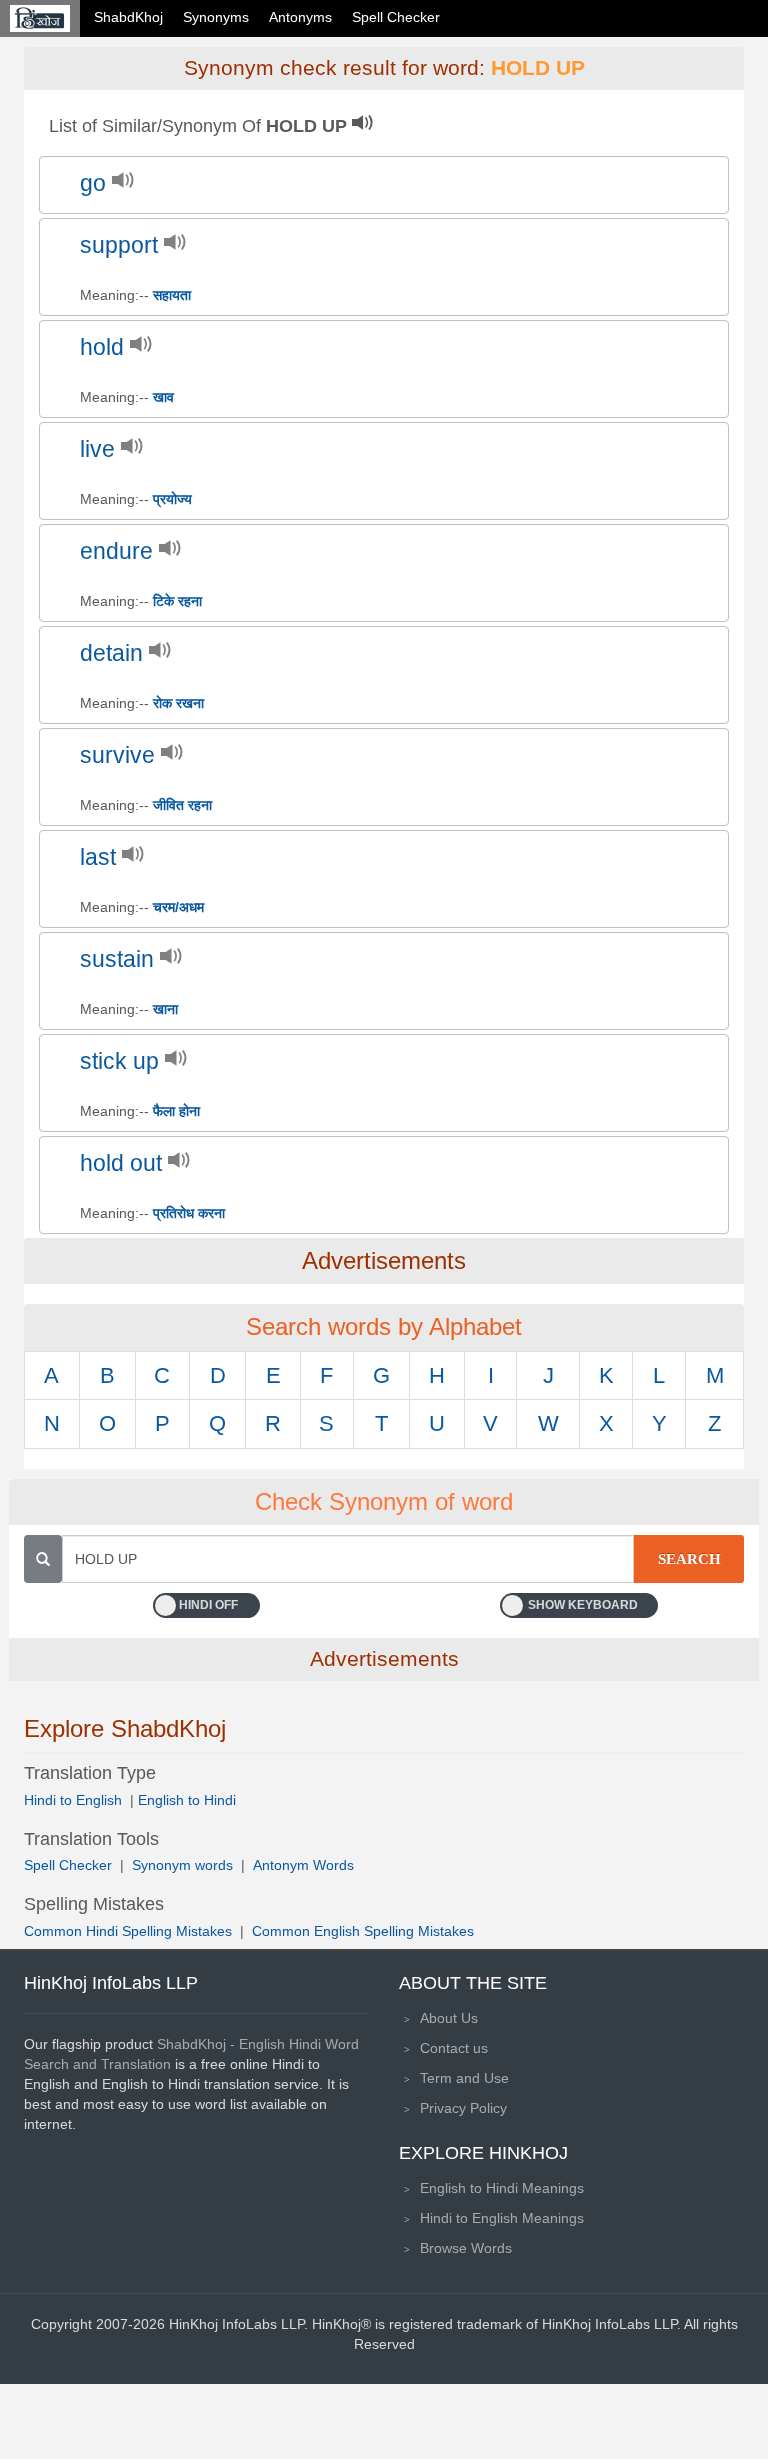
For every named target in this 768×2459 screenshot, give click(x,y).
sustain (117, 959)
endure (116, 551)
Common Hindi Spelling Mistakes (128, 1931)
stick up (119, 1061)
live (97, 449)
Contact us (454, 2048)
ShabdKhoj (128, 17)
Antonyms (300, 17)
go (93, 183)
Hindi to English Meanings (502, 2218)
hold (102, 347)
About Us (449, 2018)
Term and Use (464, 2078)
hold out (121, 1163)
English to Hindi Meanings (502, 2188)
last (98, 857)
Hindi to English (75, 1800)
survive (117, 755)
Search (689, 1559)
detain (111, 653)
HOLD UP (538, 68)
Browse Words (466, 2248)
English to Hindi (187, 1800)
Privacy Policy (463, 2108)
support (119, 245)
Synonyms (216, 17)
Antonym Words (303, 1865)
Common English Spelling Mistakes (363, 1931)
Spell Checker (396, 17)
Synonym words (182, 1865)
